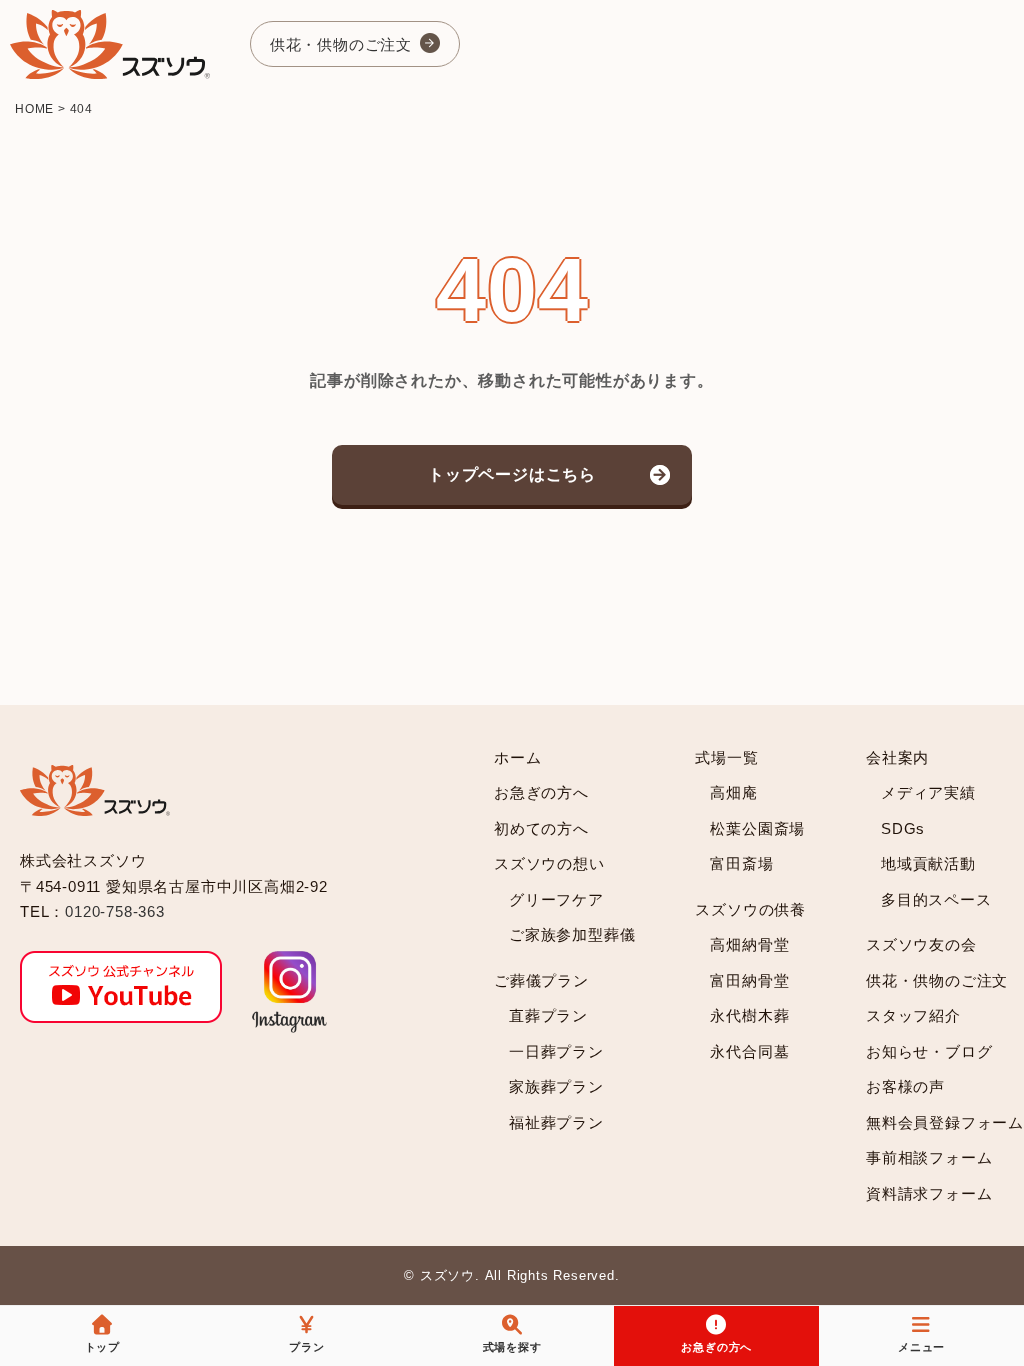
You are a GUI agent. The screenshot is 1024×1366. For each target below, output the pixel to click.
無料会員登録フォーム (945, 1122)
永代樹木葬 (749, 1015)
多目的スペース (936, 899)
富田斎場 (741, 863)
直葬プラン (548, 1015)
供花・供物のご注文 (341, 44)
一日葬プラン (556, 1051)
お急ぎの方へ (541, 792)
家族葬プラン (556, 1086)
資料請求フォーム (929, 1193)
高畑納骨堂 (749, 944)
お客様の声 (905, 1086)
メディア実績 (928, 792)
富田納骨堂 (749, 980)
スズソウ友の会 (921, 944)
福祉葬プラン (556, 1122)
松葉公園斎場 (757, 828)
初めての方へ (541, 828)
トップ (102, 1347)
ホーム (517, 757)
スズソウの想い (549, 863)
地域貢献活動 (928, 863)
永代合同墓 (749, 1051)
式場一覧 (726, 757)
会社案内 (897, 757)
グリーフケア (556, 899)
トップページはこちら (512, 474)
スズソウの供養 (750, 909)
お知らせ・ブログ (929, 1051)
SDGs (903, 828)
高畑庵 (733, 792)
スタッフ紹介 (913, 1015)
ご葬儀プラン (541, 980)
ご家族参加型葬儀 (572, 934)
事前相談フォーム (929, 1157)
